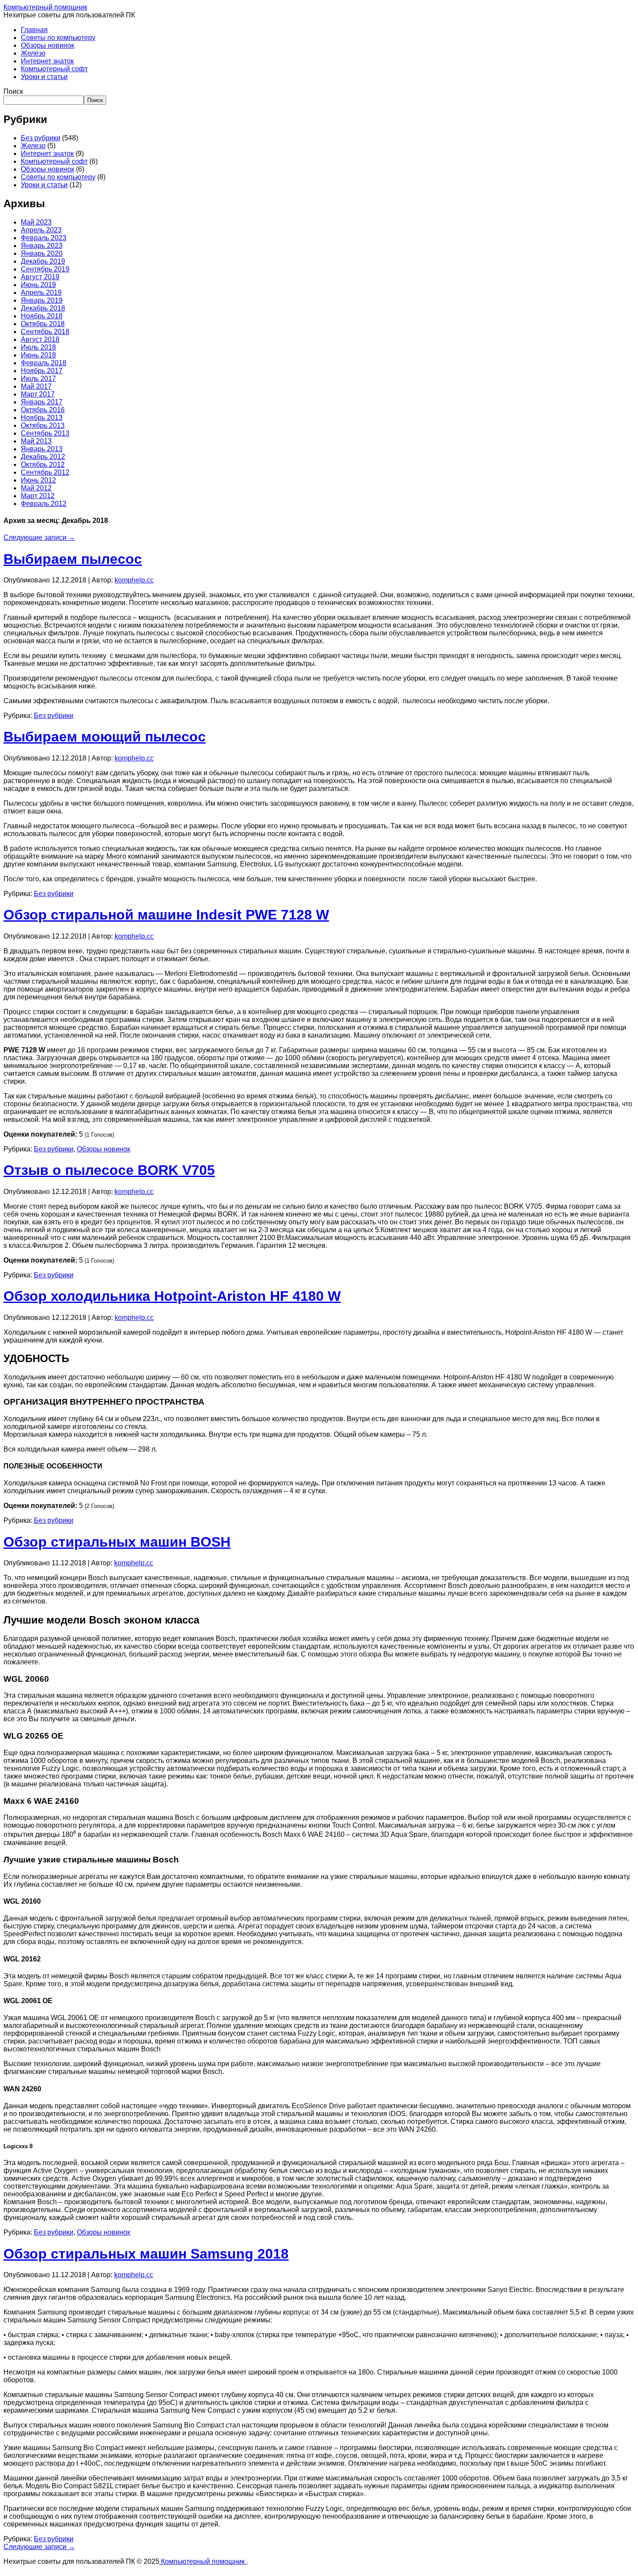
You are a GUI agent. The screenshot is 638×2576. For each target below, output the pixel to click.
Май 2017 (36, 386)
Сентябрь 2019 (45, 269)
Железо (33, 53)
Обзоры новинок (48, 45)
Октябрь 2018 (43, 324)
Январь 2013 (42, 449)
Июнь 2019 (38, 285)
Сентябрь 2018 (45, 332)
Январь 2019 (42, 300)
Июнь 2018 (38, 355)
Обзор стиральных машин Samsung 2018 (146, 2254)
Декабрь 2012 (43, 457)
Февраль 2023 (44, 238)
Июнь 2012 (38, 480)
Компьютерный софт (54, 69)
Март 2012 (38, 496)
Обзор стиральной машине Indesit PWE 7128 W (166, 915)
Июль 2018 (38, 347)
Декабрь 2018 (43, 308)
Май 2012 (36, 488)
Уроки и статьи (44, 77)
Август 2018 (40, 339)
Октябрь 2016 (43, 410)
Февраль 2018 (44, 363)
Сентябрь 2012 (45, 472)
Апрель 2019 (41, 293)
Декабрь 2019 (43, 261)
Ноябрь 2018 (42, 316)
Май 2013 (36, 441)
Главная (34, 30)
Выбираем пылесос (73, 559)
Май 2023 (36, 222)
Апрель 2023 (41, 230)
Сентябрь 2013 (45, 433)
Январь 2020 (42, 253)
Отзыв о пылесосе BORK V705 (109, 1170)
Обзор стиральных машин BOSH (117, 1542)
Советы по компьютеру (58, 38)
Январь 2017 (42, 402)
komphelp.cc (134, 580)
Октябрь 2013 (43, 425)
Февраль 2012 (44, 504)
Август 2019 (40, 277)
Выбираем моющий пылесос (105, 737)
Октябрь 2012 (43, 465)
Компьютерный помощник (45, 7)
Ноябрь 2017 (42, 371)
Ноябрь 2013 (42, 418)
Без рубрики (41, 138)
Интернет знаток (47, 61)
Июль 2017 (38, 379)
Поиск (13, 91)
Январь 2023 (42, 246)
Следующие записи (39, 537)
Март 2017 (38, 394)
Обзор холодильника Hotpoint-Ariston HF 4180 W (172, 1296)
